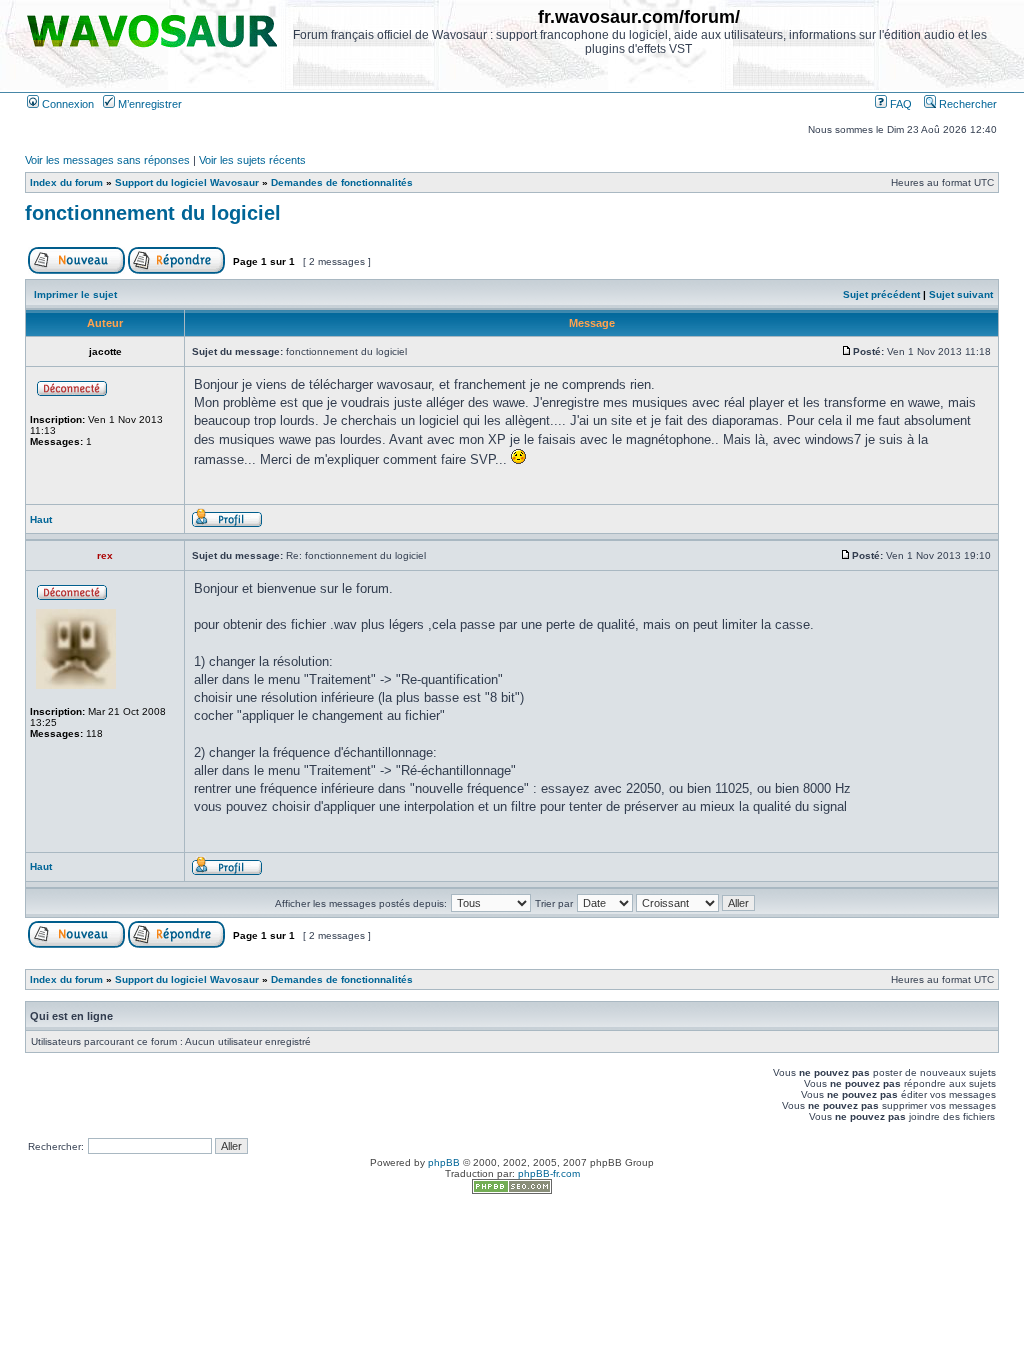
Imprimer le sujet (75, 294)
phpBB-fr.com (549, 1173)
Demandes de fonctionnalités (342, 182)
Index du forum (66, 182)
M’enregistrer (148, 104)
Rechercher (966, 104)
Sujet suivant (961, 294)
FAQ (899, 104)
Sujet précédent (881, 294)
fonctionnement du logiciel (153, 213)
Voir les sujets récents (252, 160)
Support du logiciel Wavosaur (187, 182)
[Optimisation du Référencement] (512, 1190)
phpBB (444, 1162)
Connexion (66, 104)
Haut (41, 519)
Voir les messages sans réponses (107, 160)
